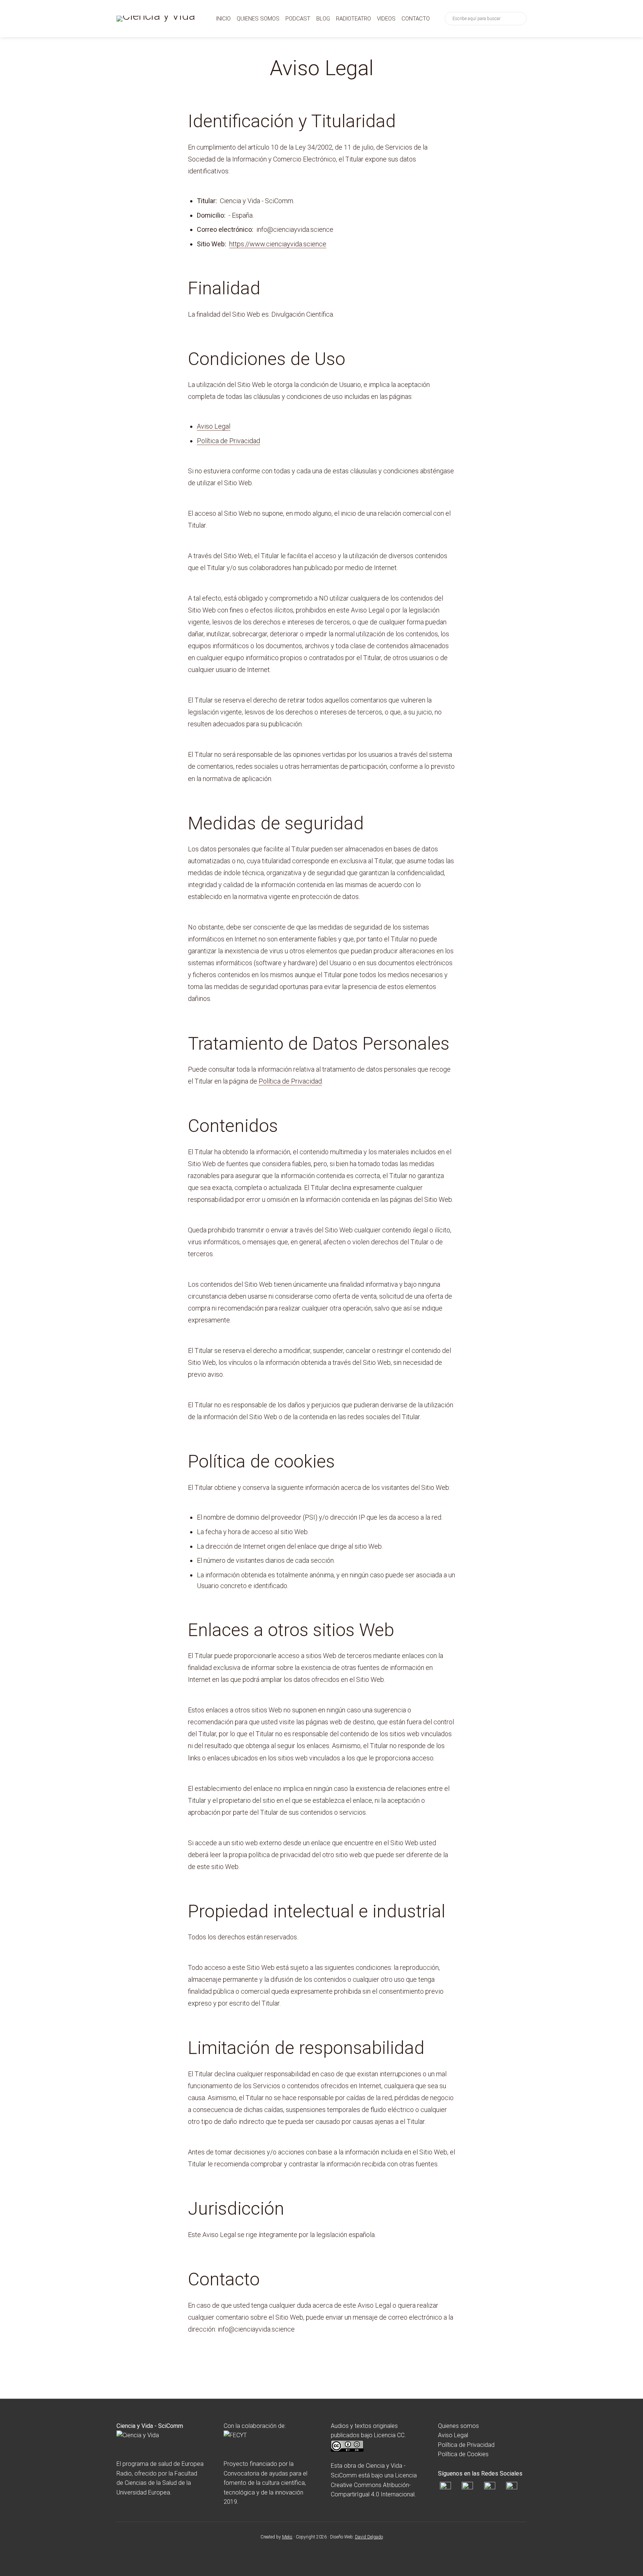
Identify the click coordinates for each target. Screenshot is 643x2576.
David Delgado (369, 2537)
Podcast (298, 19)
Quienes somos (258, 19)
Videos (386, 19)
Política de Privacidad (228, 441)
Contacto (416, 19)
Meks (287, 2537)
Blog (323, 19)
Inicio (223, 19)
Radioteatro (354, 19)
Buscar (519, 19)
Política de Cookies (463, 2454)
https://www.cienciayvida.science (278, 244)
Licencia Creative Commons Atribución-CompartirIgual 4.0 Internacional (374, 2485)
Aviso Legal (214, 426)
